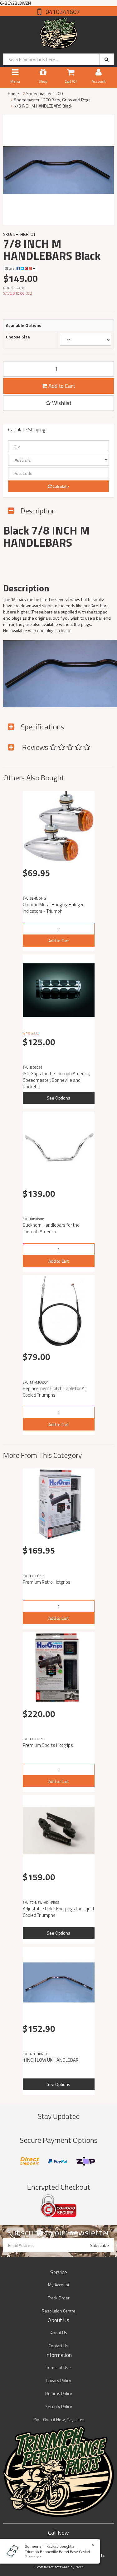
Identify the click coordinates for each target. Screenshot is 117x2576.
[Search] (107, 59)
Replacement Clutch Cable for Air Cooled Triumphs (55, 1392)
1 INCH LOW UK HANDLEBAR (51, 2060)
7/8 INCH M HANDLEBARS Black (43, 106)
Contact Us (58, 2346)
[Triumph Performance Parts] (58, 32)
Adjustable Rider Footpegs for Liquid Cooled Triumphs (58, 1912)
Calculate (60, 486)
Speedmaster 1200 (44, 93)
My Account (59, 2285)
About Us (59, 2333)
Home (13, 93)
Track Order (59, 2298)
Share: (11, 268)
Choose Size (18, 337)
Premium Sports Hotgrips (48, 1745)
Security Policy (59, 2406)
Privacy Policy (58, 2380)
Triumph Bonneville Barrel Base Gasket (58, 2552)
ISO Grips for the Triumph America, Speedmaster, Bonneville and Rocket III (56, 1080)
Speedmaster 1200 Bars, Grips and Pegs (52, 100)
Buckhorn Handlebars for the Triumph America (51, 1228)
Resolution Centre (59, 2311)
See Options (58, 1098)
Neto (80, 2567)
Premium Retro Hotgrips (47, 1582)
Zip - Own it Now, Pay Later (59, 2420)
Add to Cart (61, 386)
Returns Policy (59, 2393)
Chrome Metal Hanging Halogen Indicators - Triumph (54, 908)
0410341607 (62, 12)
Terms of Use (58, 2367)
